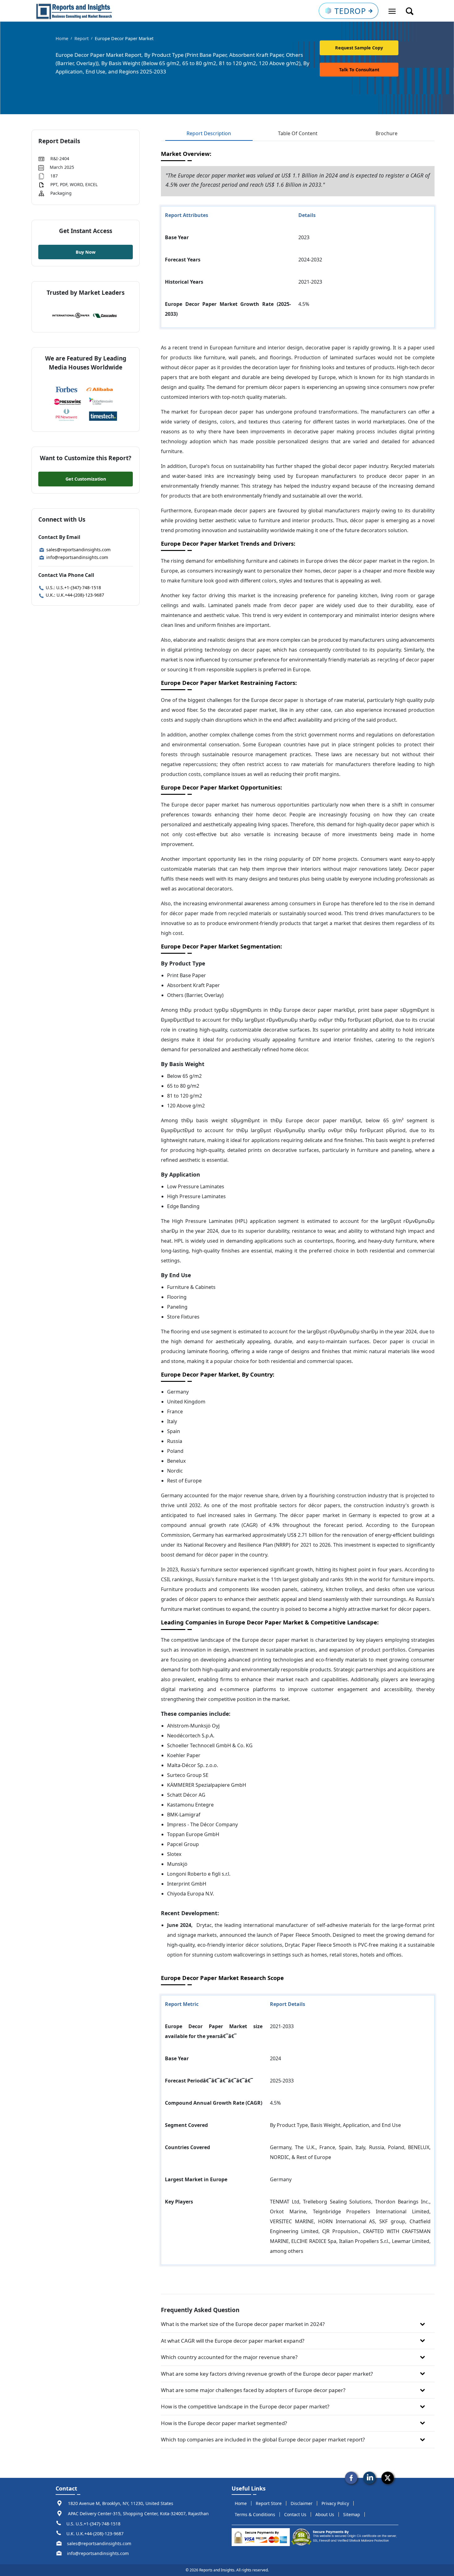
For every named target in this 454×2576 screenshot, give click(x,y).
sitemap (352, 2514)
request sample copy (359, 48)
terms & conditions (255, 2514)
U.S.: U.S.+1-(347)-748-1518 (73, 588)
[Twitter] (388, 2477)
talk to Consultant (359, 70)
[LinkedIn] (369, 2477)
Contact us (295, 2514)
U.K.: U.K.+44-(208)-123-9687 (74, 595)
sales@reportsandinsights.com (78, 550)
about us (325, 2514)
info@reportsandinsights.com (77, 557)
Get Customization (86, 479)
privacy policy (335, 2503)
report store (269, 2503)
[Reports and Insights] (74, 11)
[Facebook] (351, 2477)
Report (82, 38)
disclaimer (302, 2503)
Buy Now (86, 252)
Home (62, 38)
